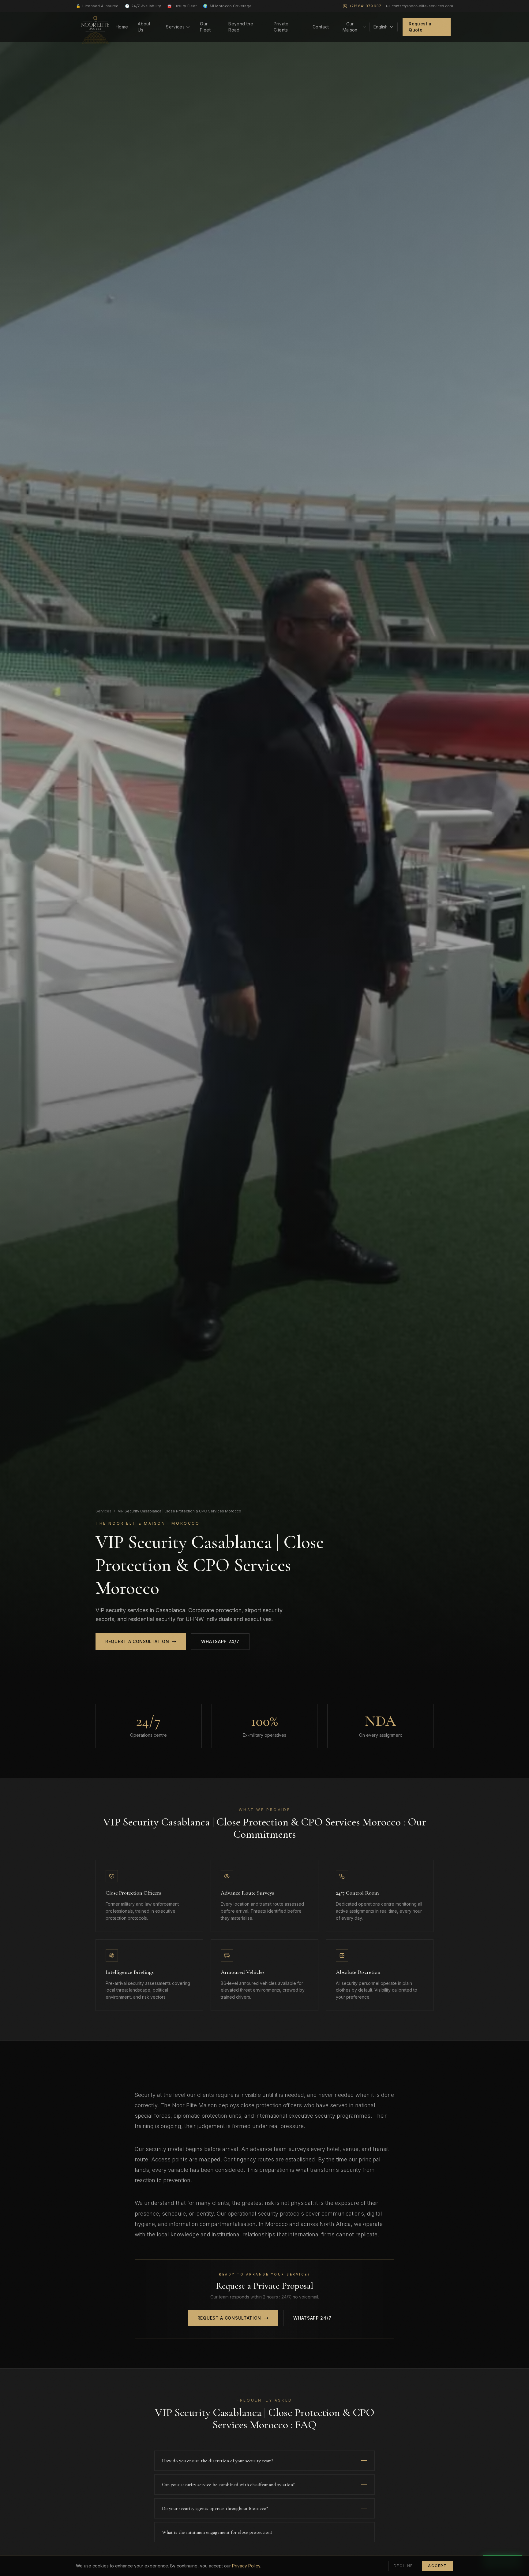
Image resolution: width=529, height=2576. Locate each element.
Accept (437, 2566)
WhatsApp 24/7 (220, 1641)
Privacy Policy (246, 2566)
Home (122, 27)
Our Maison (350, 27)
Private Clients (281, 27)
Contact (321, 27)
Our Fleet (205, 27)
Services (175, 27)
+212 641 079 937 (365, 6)
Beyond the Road (241, 27)
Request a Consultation (137, 1641)
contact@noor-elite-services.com (422, 6)
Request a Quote (420, 27)
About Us (144, 27)
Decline (403, 2566)
